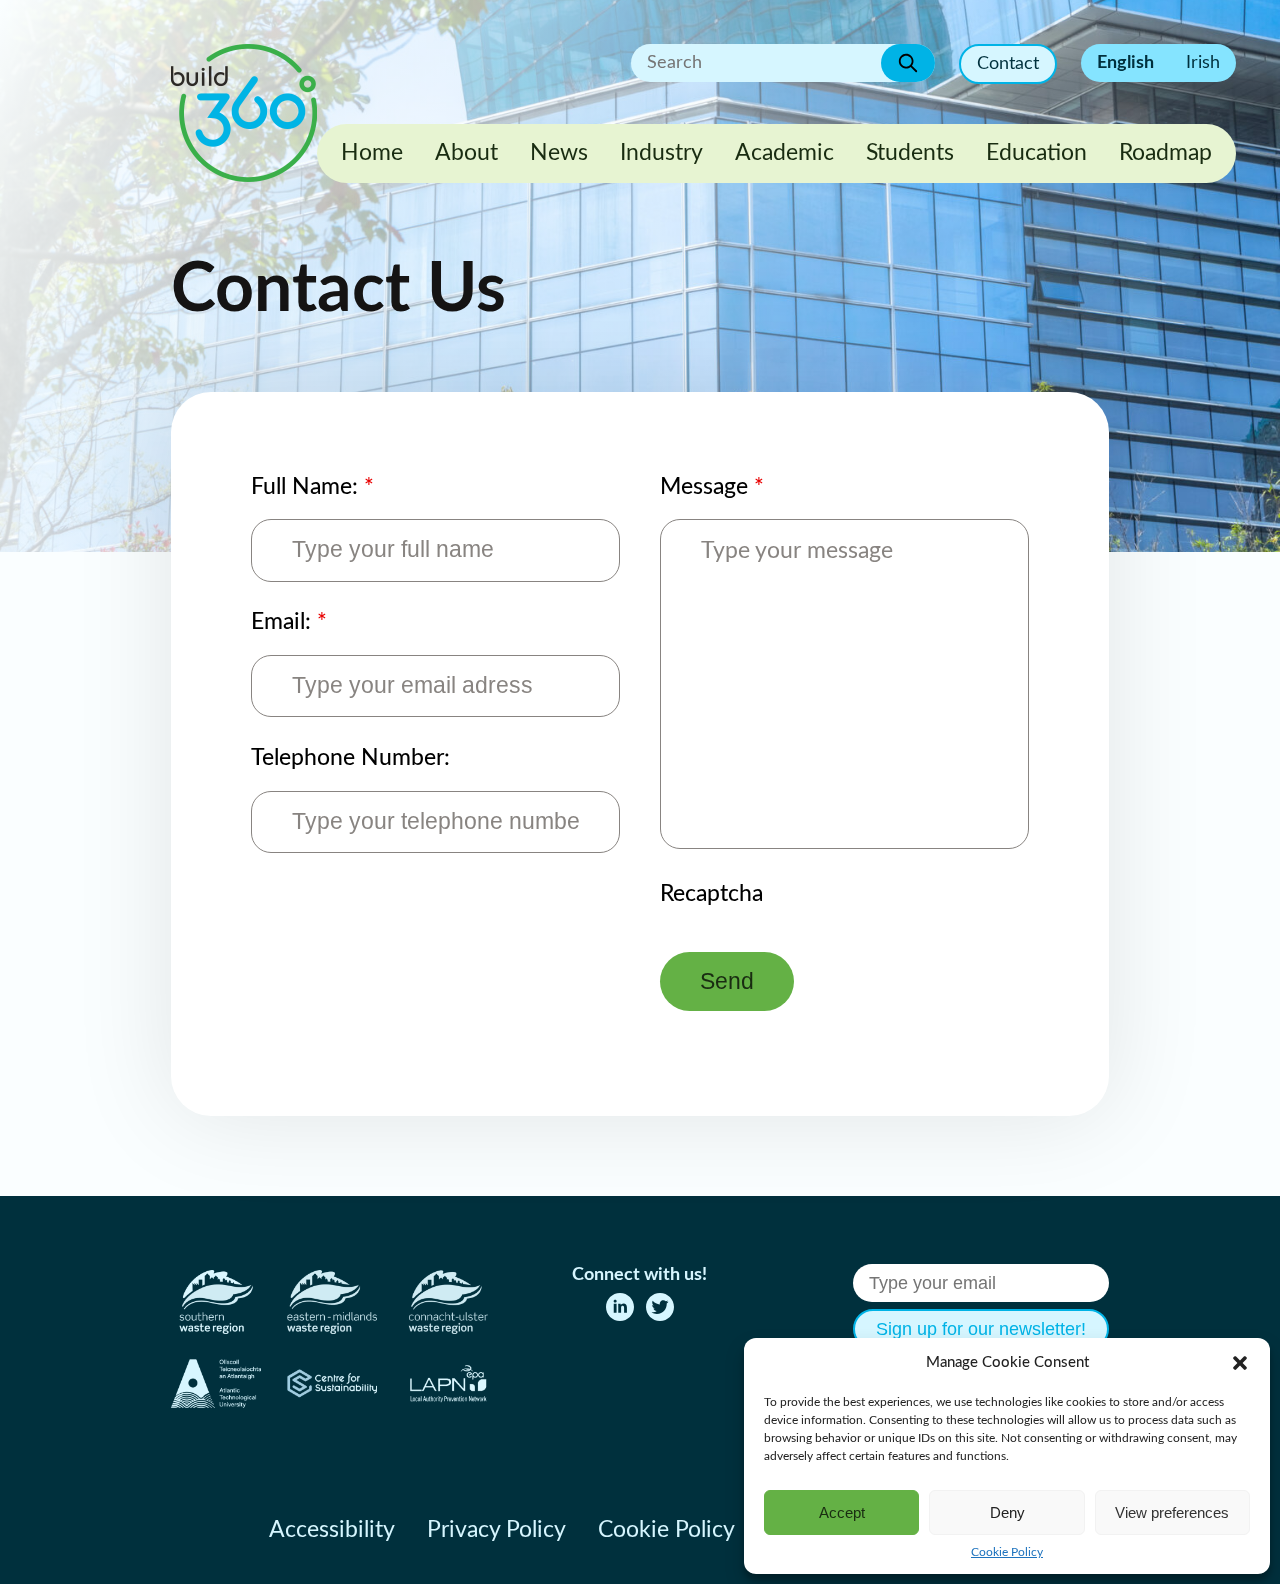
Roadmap (1165, 153)
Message (712, 487)
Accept (842, 1512)
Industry (661, 153)
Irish (1203, 63)
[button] (1240, 1363)
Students (910, 153)
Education (1036, 153)
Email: (289, 622)
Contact (1008, 64)
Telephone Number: (350, 758)
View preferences (1172, 1512)
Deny (1007, 1512)
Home (372, 153)
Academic (784, 153)
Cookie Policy (1007, 1552)
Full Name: (312, 487)
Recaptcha (711, 894)
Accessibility (332, 1530)
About (466, 153)
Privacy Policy (496, 1530)
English (1125, 63)
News (559, 153)
